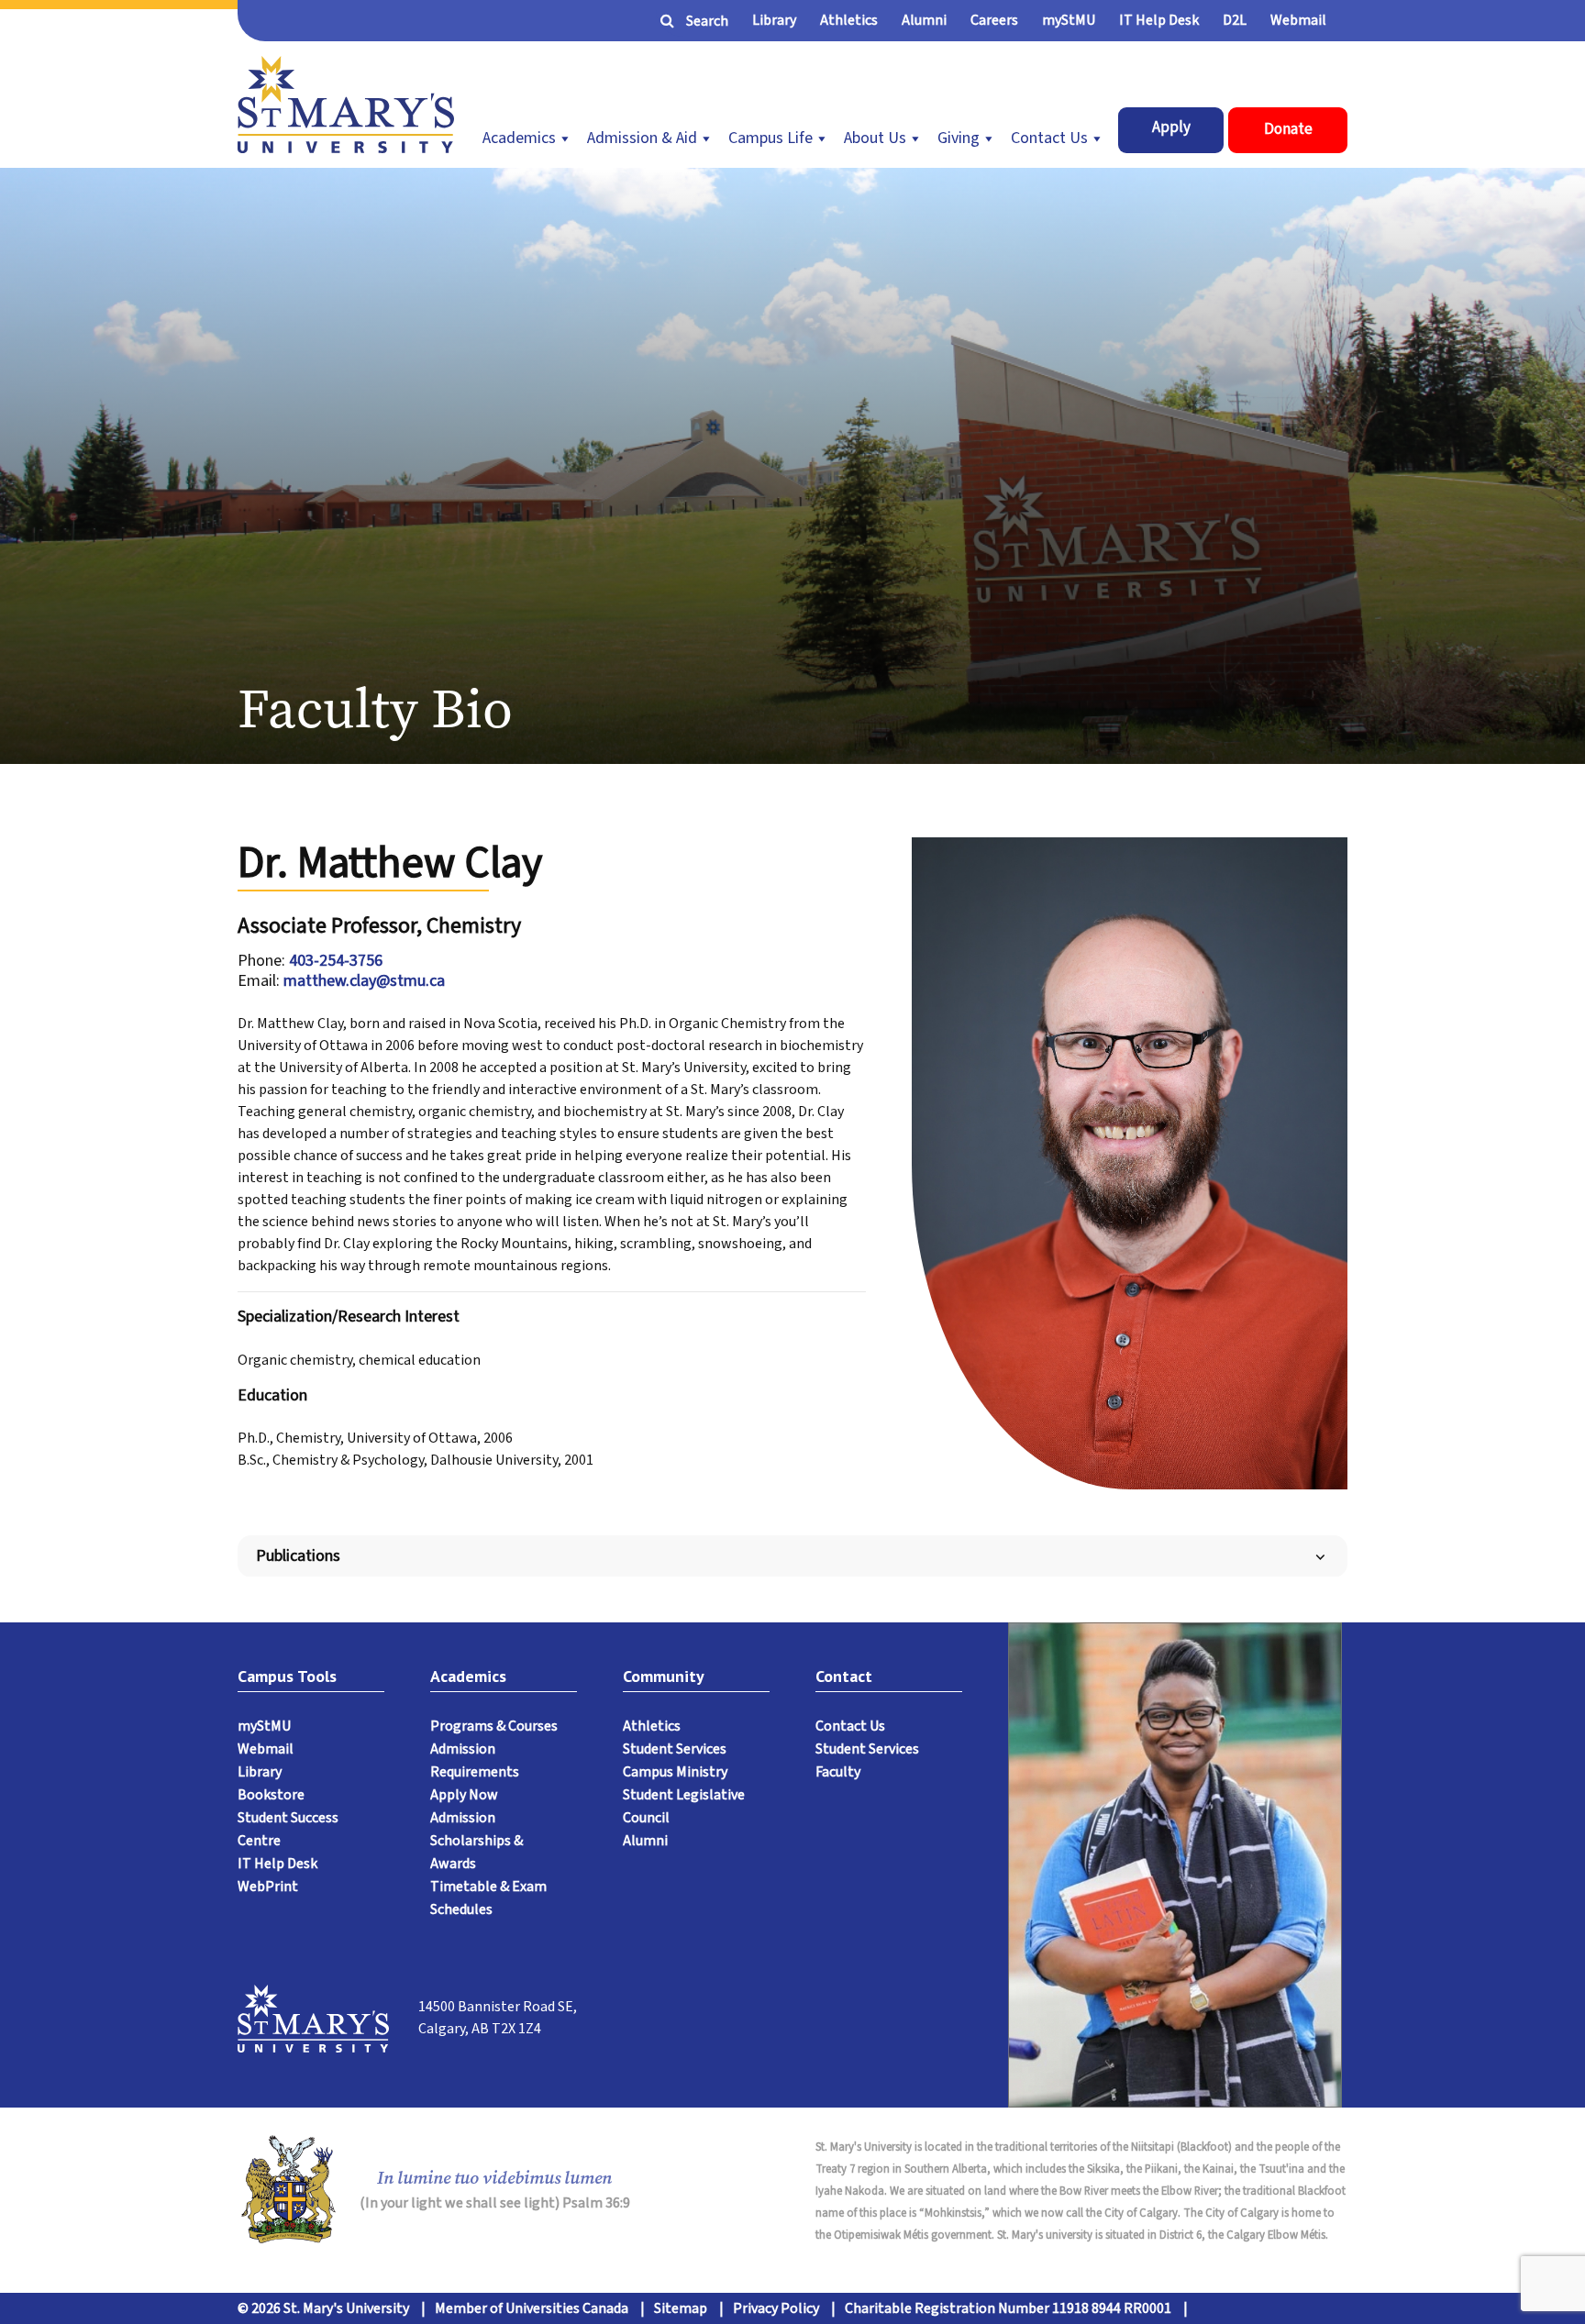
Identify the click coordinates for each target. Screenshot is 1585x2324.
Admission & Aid (642, 138)
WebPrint (268, 1887)
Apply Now (464, 1795)
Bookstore (271, 1795)
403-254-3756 (336, 961)
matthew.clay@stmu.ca (364, 981)
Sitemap (681, 2308)
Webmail (1298, 20)
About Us (875, 138)
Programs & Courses (494, 1726)
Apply (1171, 127)
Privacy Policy (776, 2308)
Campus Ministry (675, 1772)
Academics (519, 138)
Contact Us (1049, 138)
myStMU (1069, 20)
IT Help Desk (1159, 20)
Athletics (849, 20)
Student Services (675, 1749)
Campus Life (770, 138)
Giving (959, 138)
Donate (1288, 129)
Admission (463, 1818)
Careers (994, 20)
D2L (1235, 20)
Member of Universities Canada (532, 2308)
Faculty (838, 1772)
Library (774, 20)
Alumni (924, 20)
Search (707, 21)
